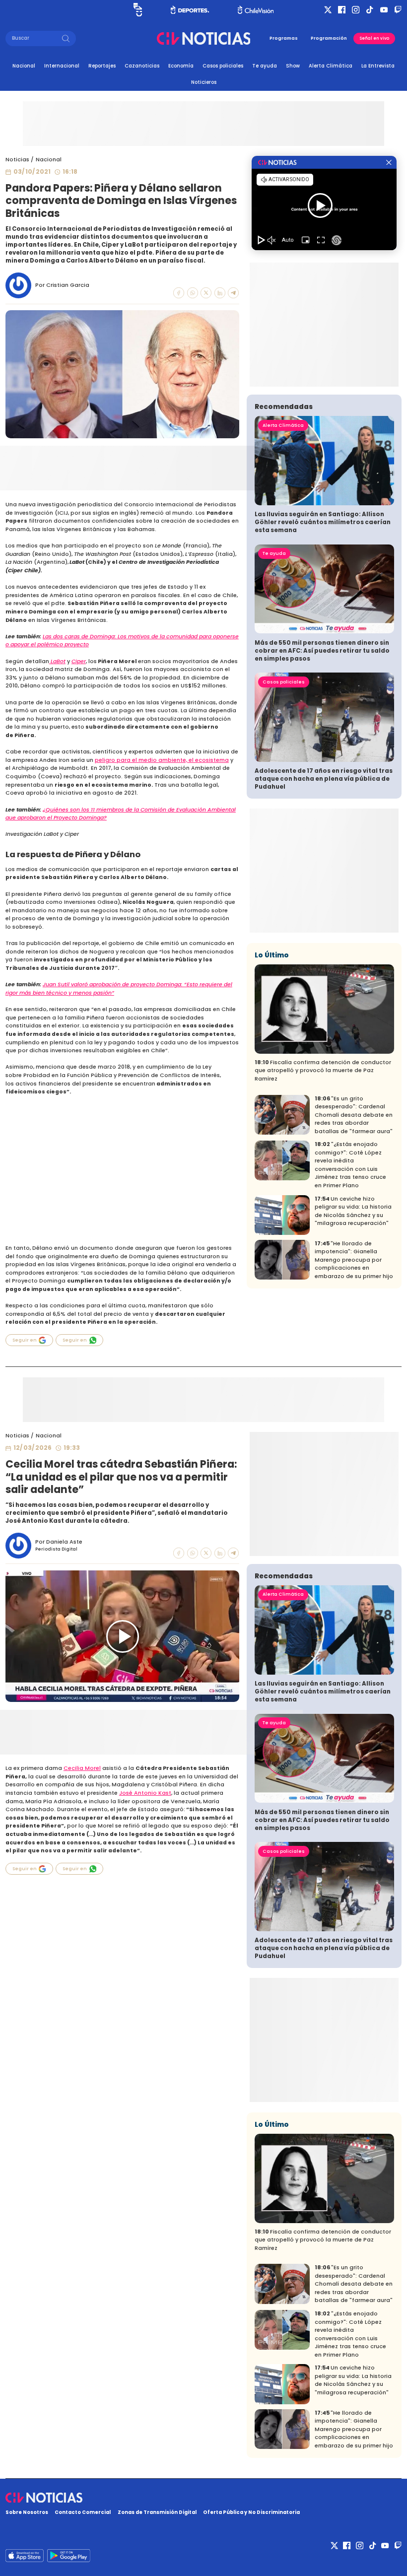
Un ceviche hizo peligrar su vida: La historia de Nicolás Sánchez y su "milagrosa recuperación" (353, 1211)
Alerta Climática (331, 66)
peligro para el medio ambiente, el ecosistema (162, 760)
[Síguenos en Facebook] (342, 10)
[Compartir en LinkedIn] (220, 293)
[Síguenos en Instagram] (356, 10)
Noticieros (204, 82)
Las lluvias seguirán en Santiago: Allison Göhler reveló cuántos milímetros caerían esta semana (323, 522)
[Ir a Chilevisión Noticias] (204, 38)
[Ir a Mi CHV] (138, 10)
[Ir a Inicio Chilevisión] (256, 10)
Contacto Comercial (83, 2512)
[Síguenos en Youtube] (384, 10)
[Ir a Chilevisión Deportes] (190, 10)
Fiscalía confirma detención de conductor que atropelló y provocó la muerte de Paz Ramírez (323, 1071)
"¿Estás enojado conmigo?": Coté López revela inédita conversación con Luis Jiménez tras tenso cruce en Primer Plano (350, 1165)
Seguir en (25, 1340)
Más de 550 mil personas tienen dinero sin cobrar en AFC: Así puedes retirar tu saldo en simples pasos (322, 651)
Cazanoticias (142, 66)
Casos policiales (223, 66)
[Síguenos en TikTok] (370, 10)
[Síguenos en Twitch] (398, 10)
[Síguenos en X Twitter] (328, 10)
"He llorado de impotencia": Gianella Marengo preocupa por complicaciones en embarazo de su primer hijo (354, 1260)
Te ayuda (265, 66)
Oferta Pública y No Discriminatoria (251, 2512)
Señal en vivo (374, 38)
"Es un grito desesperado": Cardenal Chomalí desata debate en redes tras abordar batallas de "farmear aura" (354, 1115)
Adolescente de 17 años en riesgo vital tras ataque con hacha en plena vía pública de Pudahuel (324, 779)
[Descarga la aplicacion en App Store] (68, 2556)
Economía (181, 66)
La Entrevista (378, 66)
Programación (329, 38)
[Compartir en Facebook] (179, 293)
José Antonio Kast (145, 1793)
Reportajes (102, 66)
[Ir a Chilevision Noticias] (203, 2498)
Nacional (24, 66)
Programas (284, 38)
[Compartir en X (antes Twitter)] (206, 293)
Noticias (17, 160)
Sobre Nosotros (27, 2512)
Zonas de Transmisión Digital (157, 2512)
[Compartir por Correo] (233, 293)
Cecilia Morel (82, 1768)
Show (293, 66)
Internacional (62, 66)
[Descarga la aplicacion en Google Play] (25, 2556)
